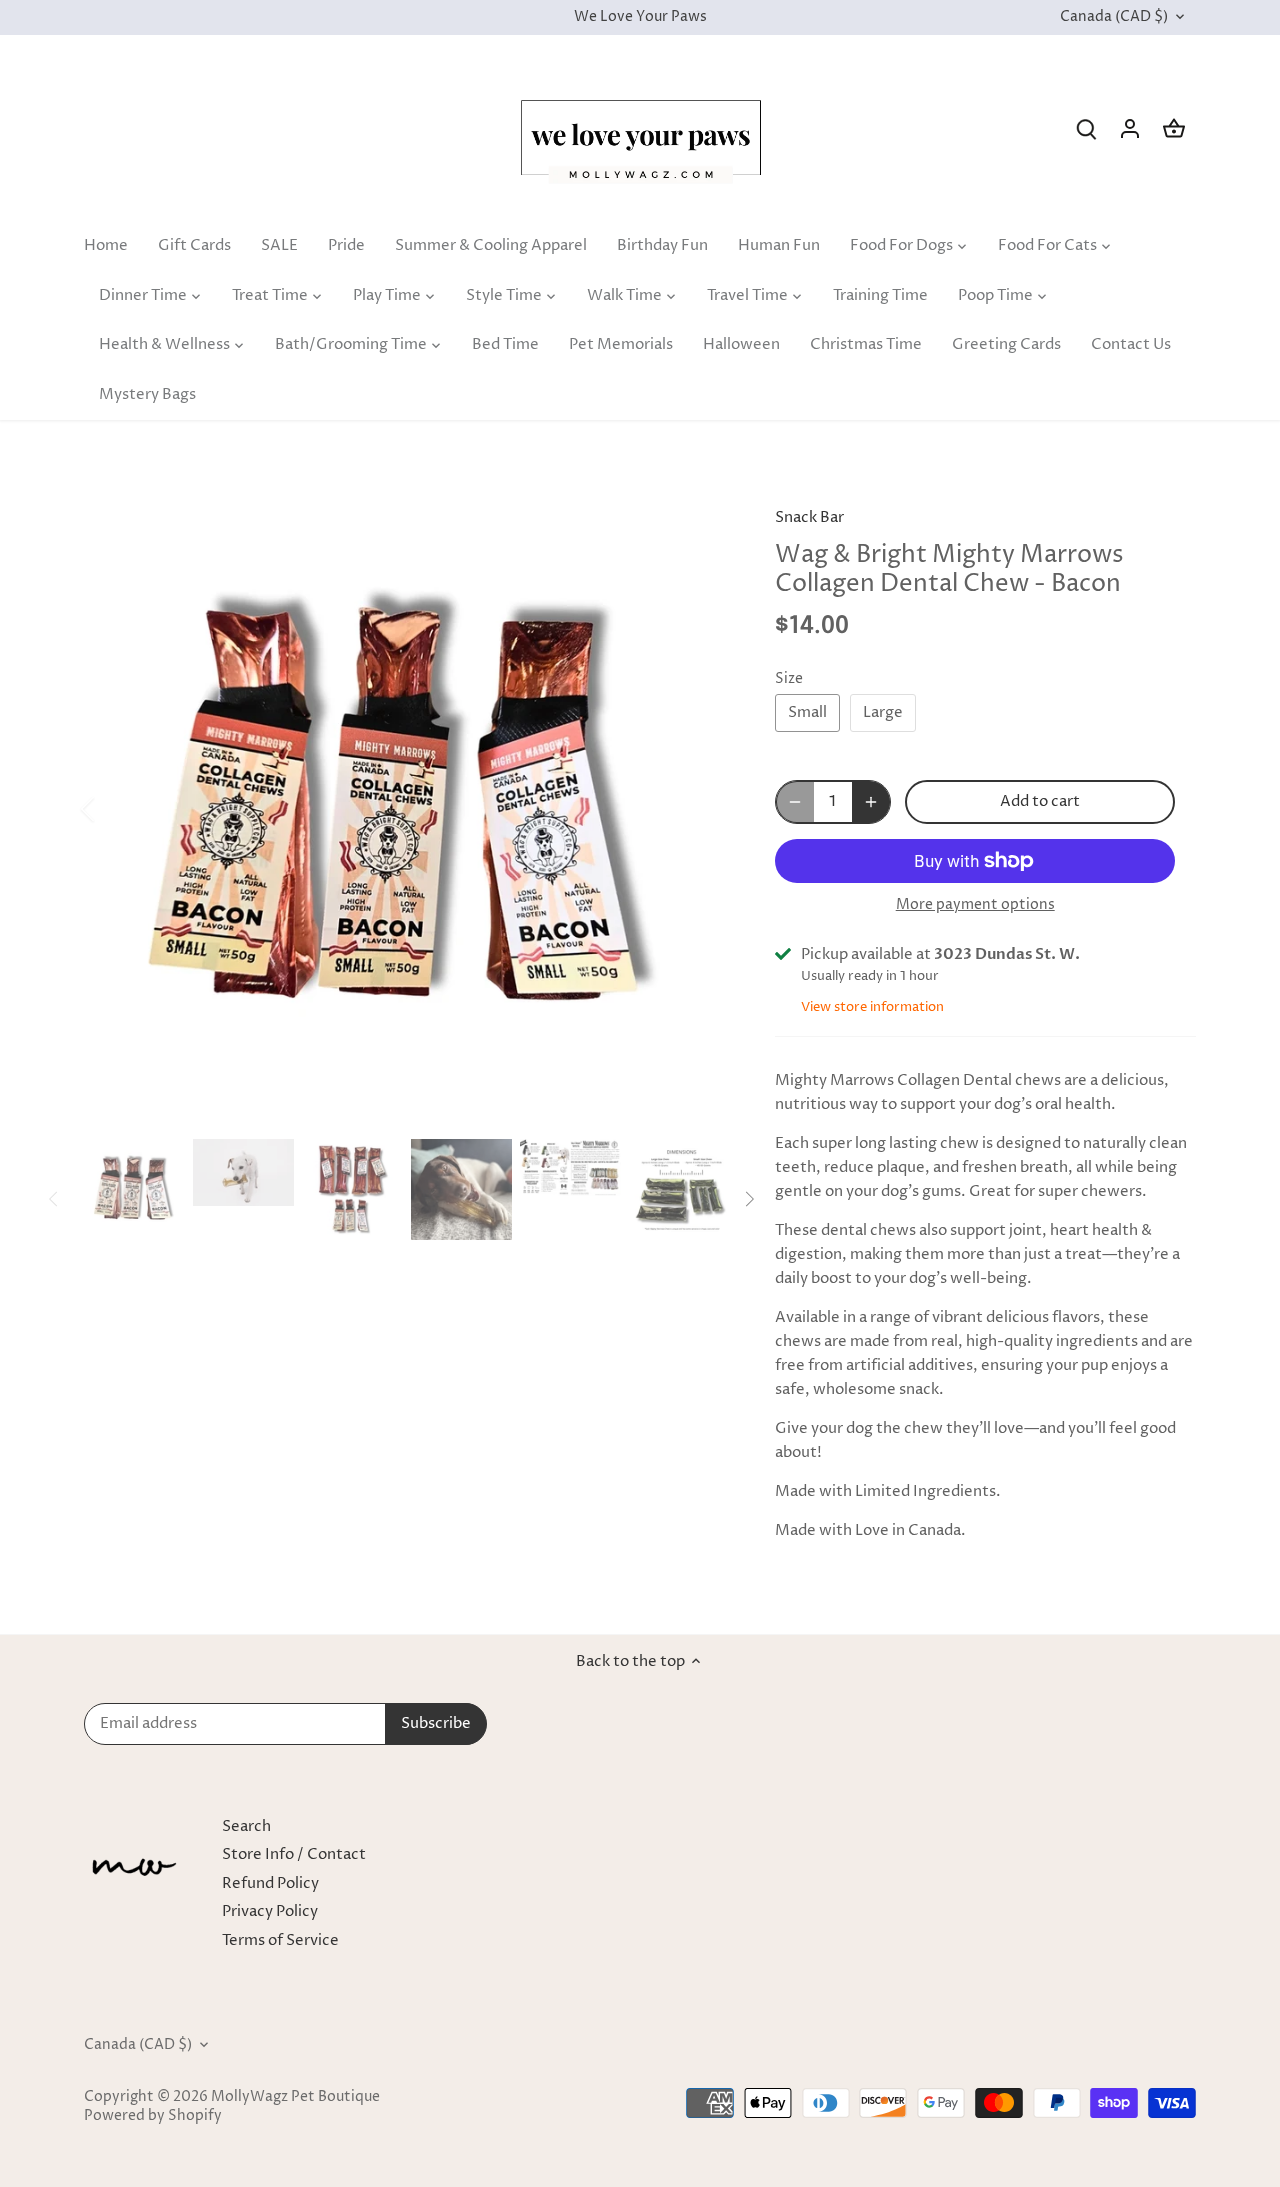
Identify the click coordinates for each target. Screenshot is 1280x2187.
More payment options (975, 904)
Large (883, 712)
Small (807, 712)
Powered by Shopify (153, 2116)
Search (246, 1826)
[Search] (1086, 128)
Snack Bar (809, 517)
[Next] (697, 809)
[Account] (1130, 128)
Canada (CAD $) (1114, 17)
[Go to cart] (1174, 128)
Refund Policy (270, 1883)
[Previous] (114, 809)
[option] (406, 809)
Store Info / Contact (294, 1854)
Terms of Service (280, 1940)
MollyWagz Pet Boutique (295, 2097)
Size (789, 679)
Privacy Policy (270, 1911)
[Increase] (871, 802)
